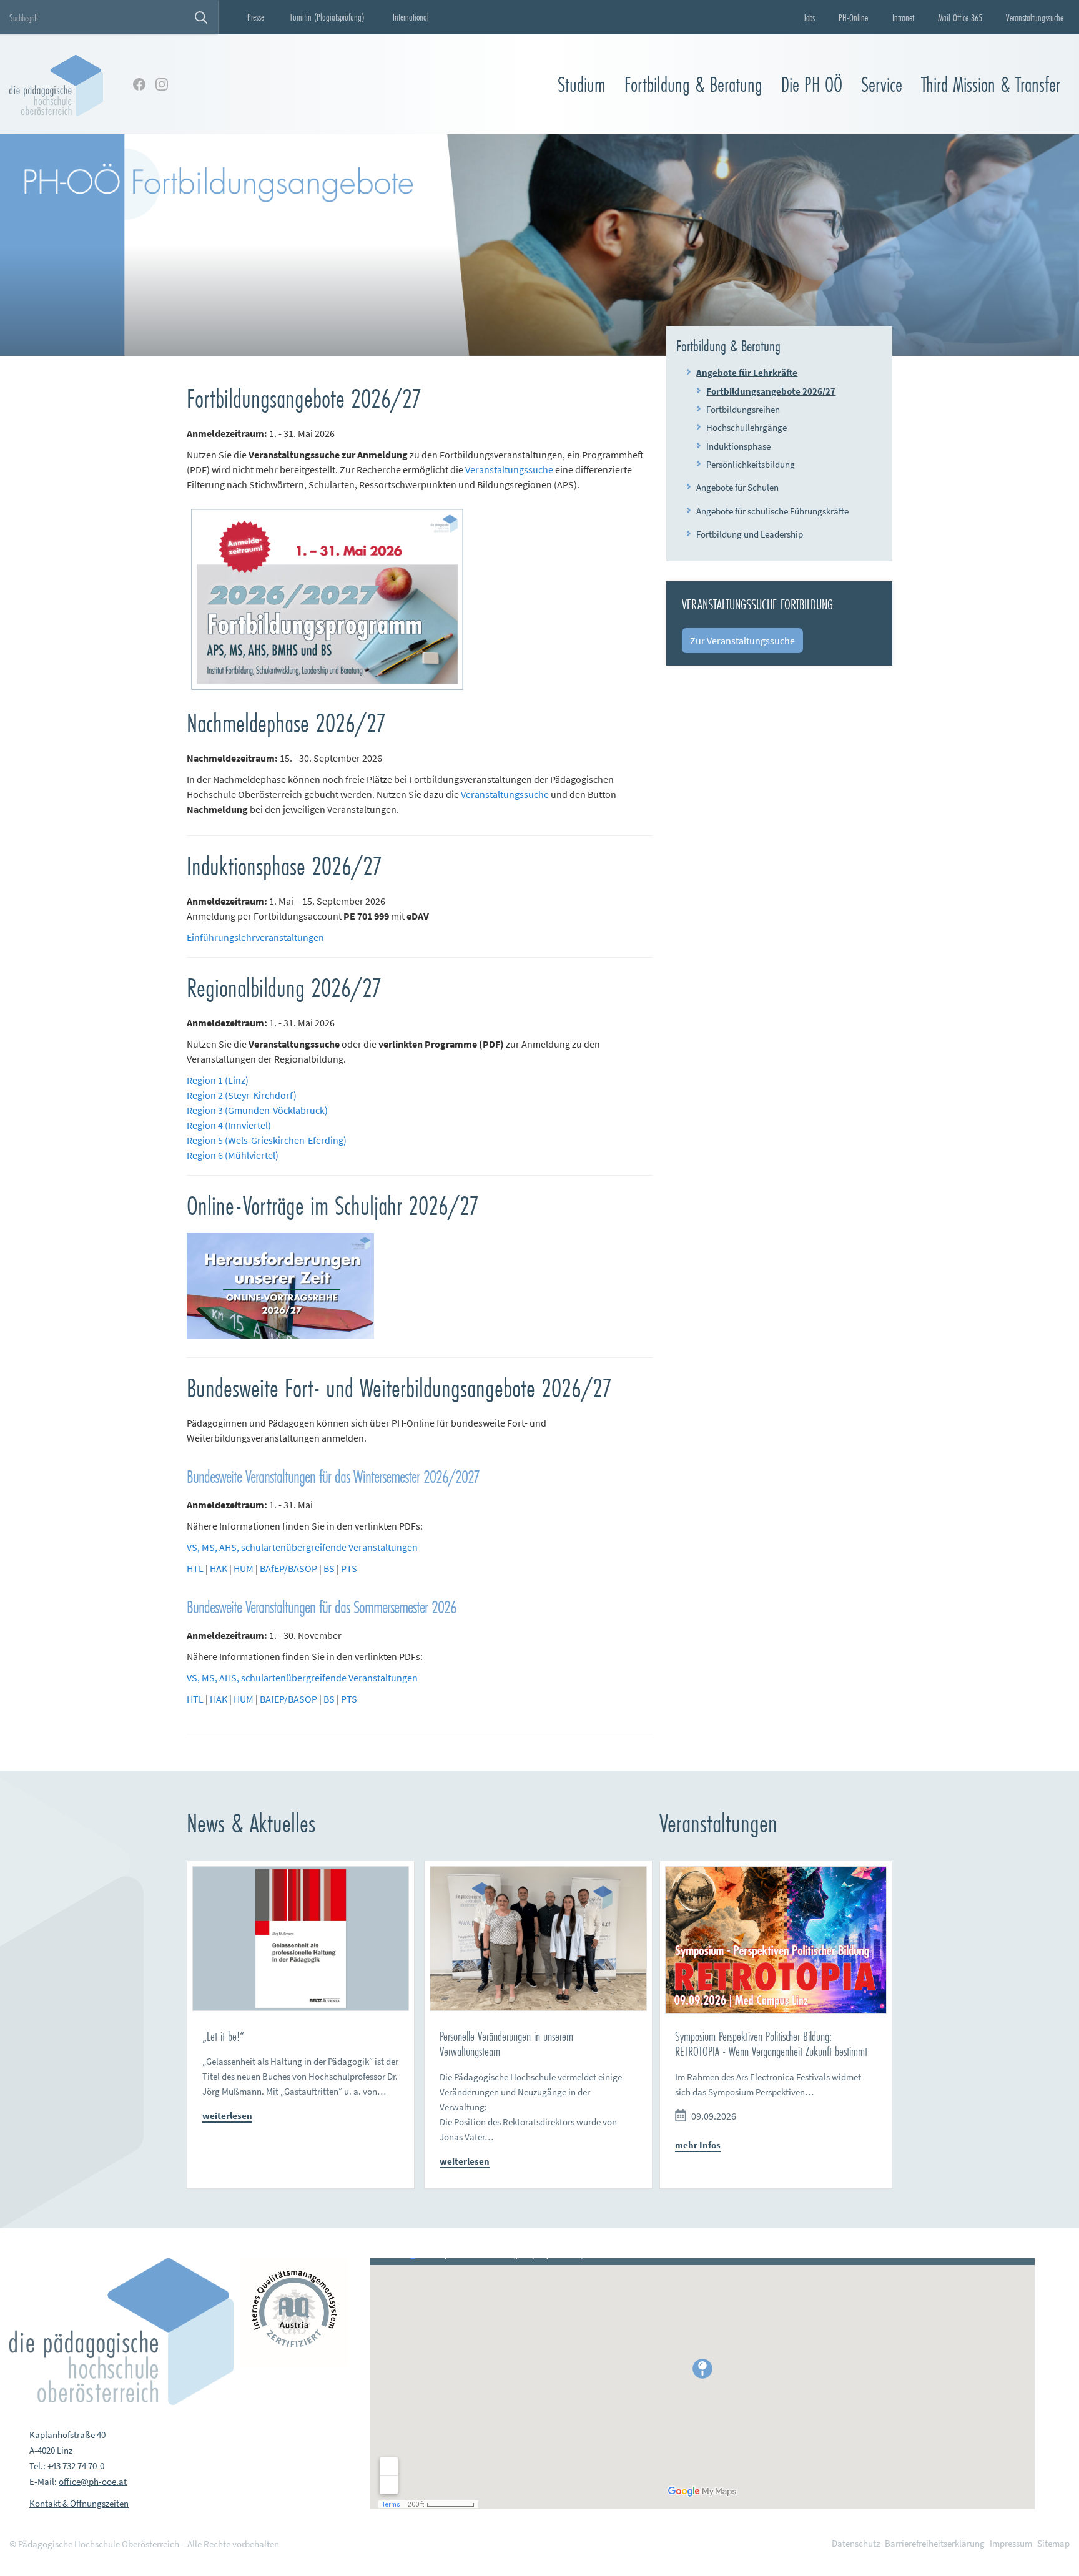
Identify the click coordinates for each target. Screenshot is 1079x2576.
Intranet (903, 17)
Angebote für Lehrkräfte (747, 372)
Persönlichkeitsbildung (751, 464)
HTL (195, 1568)
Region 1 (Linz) (218, 1080)
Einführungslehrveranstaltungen (255, 937)
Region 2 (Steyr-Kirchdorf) (242, 1095)
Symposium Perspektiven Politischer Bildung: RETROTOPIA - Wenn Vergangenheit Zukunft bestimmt (771, 2044)
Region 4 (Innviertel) (229, 1125)
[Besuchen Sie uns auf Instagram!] (162, 84)
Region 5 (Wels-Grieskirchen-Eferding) (267, 1140)
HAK (219, 1568)
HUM (244, 1568)
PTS (349, 1568)
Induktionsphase (738, 446)
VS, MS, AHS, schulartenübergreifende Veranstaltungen (302, 1547)
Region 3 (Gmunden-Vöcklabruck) (257, 1110)
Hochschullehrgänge (746, 427)
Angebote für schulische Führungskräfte (772, 511)
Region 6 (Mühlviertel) (233, 1155)
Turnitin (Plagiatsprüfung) (327, 17)
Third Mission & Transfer (991, 85)
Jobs (809, 17)
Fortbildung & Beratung (693, 85)
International (411, 17)
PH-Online (853, 17)
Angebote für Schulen (737, 487)
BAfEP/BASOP (288, 1568)
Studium (582, 85)
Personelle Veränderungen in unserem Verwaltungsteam (506, 2044)
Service (882, 85)
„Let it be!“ (223, 2036)
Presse (256, 17)
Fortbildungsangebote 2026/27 (771, 391)
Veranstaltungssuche (1035, 17)
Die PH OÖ (812, 85)
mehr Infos (698, 2145)
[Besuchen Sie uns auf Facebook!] (139, 84)
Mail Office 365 (960, 17)
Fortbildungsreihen (743, 409)
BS (329, 1568)
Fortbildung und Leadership (750, 534)
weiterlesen (227, 2116)
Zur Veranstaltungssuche (742, 641)
